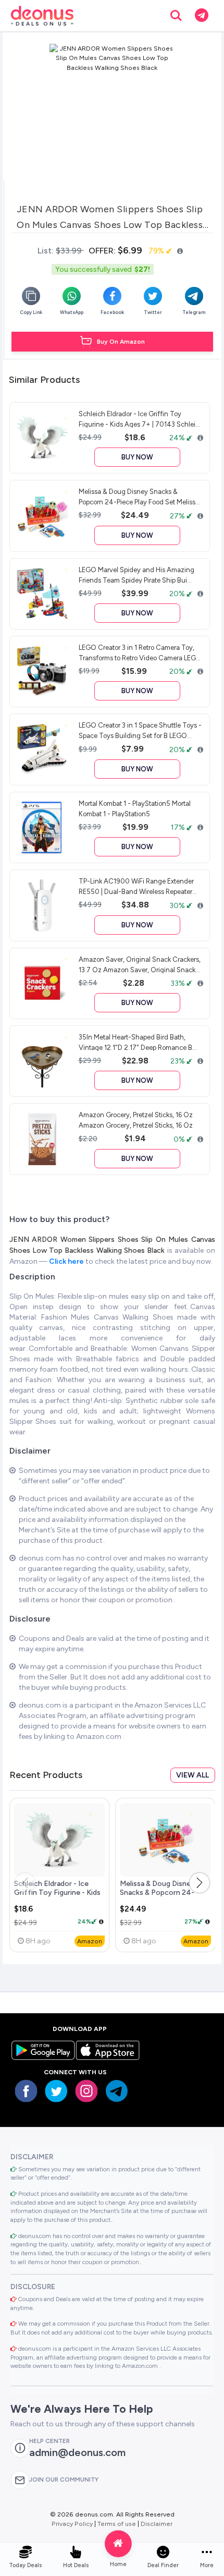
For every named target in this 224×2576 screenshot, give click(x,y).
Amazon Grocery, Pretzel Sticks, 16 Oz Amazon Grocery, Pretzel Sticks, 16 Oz (136, 1120)
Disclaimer (157, 2524)
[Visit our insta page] (86, 2091)
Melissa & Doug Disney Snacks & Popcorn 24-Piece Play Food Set (157, 1893)
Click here (67, 1261)
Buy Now (137, 457)
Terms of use (117, 2524)
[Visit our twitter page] (56, 2091)
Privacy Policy (72, 2524)
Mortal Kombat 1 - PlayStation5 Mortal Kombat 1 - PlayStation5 (135, 808)
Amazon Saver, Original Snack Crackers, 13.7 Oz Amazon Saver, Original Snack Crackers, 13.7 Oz (140, 964)
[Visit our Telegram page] (117, 2091)
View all (192, 1775)
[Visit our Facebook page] (26, 2091)
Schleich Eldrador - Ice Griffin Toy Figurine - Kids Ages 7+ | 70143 (57, 1893)
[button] (200, 1883)
